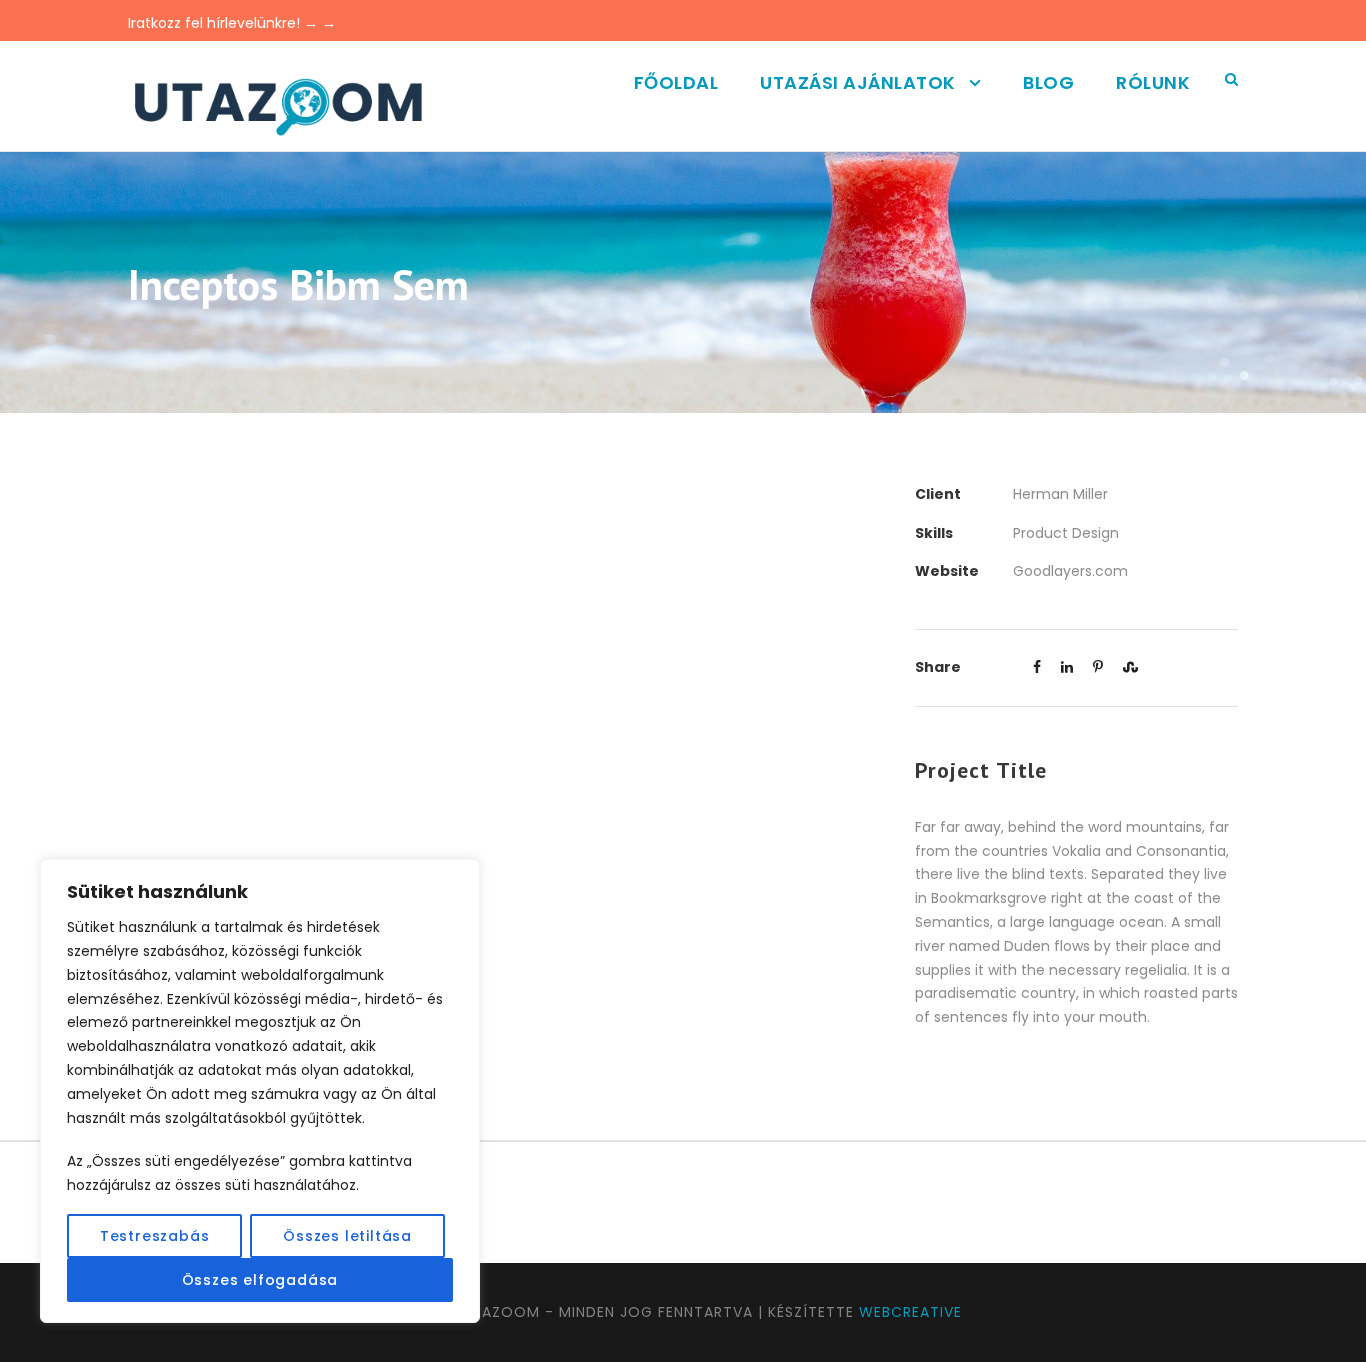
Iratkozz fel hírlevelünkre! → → (232, 23)
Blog (1048, 82)
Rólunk (1153, 82)
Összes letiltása (347, 1236)
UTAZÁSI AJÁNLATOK (858, 82)
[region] (260, 1091)
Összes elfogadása (260, 1280)
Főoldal (676, 82)
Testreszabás (155, 1236)
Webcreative (910, 1312)
